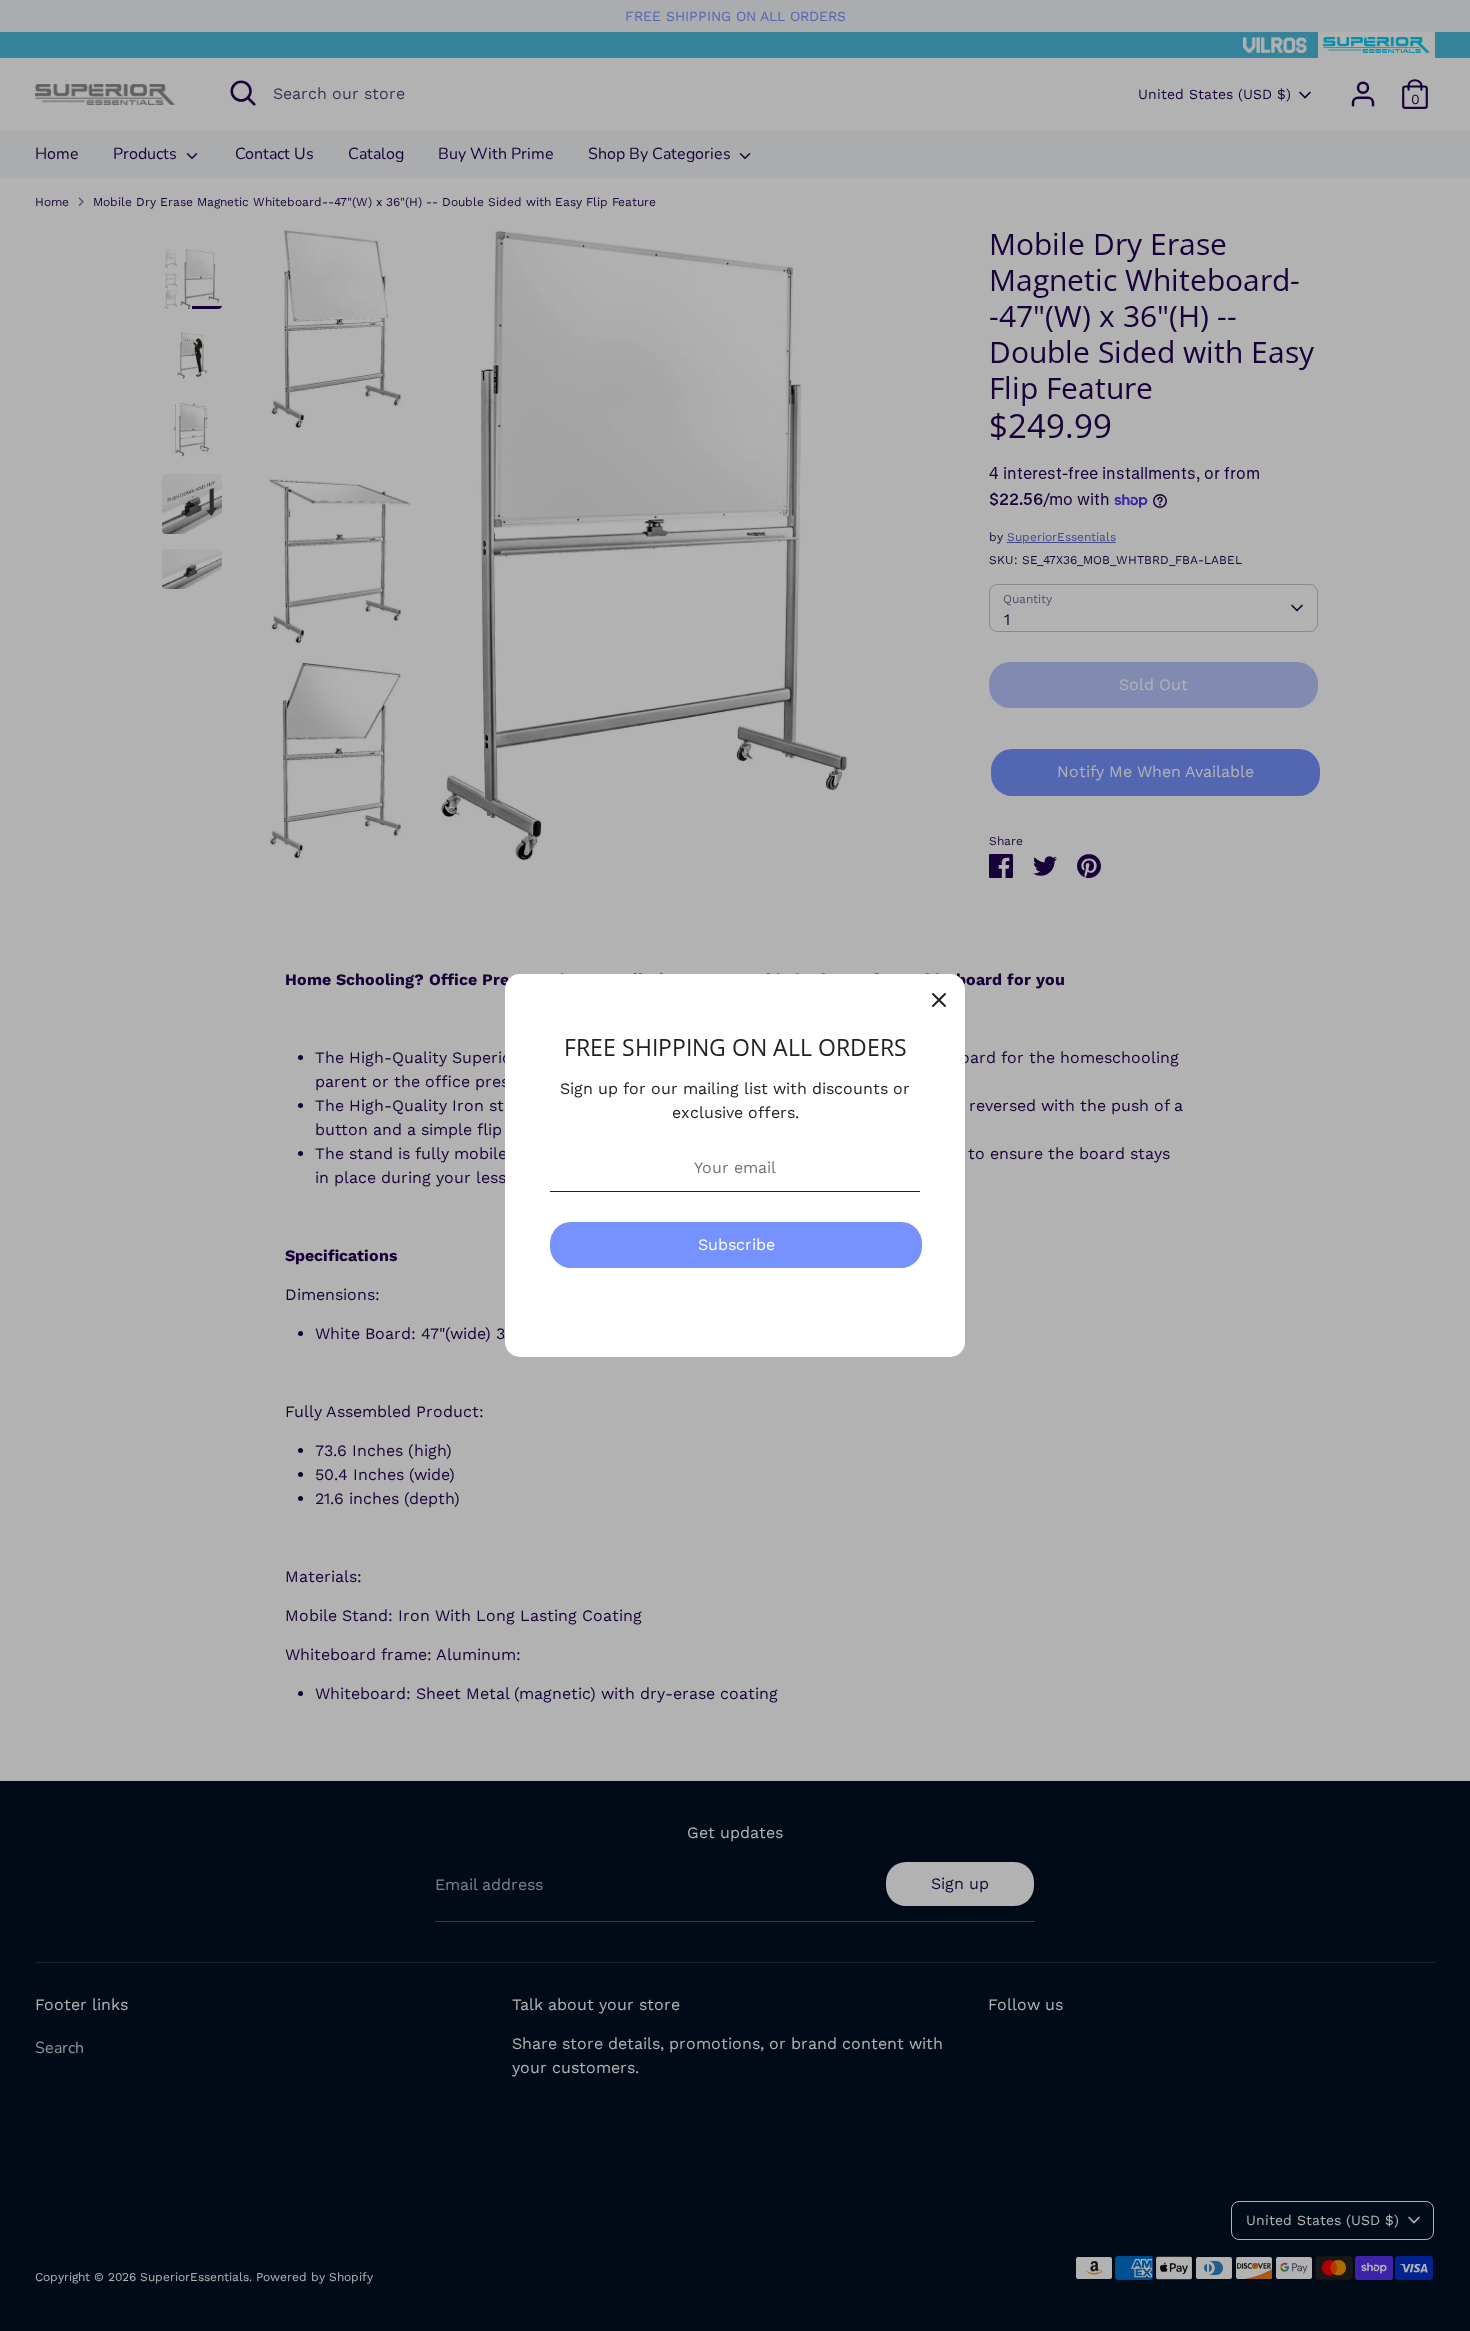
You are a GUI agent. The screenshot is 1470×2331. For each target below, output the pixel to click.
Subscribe (736, 1244)
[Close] (939, 1000)
